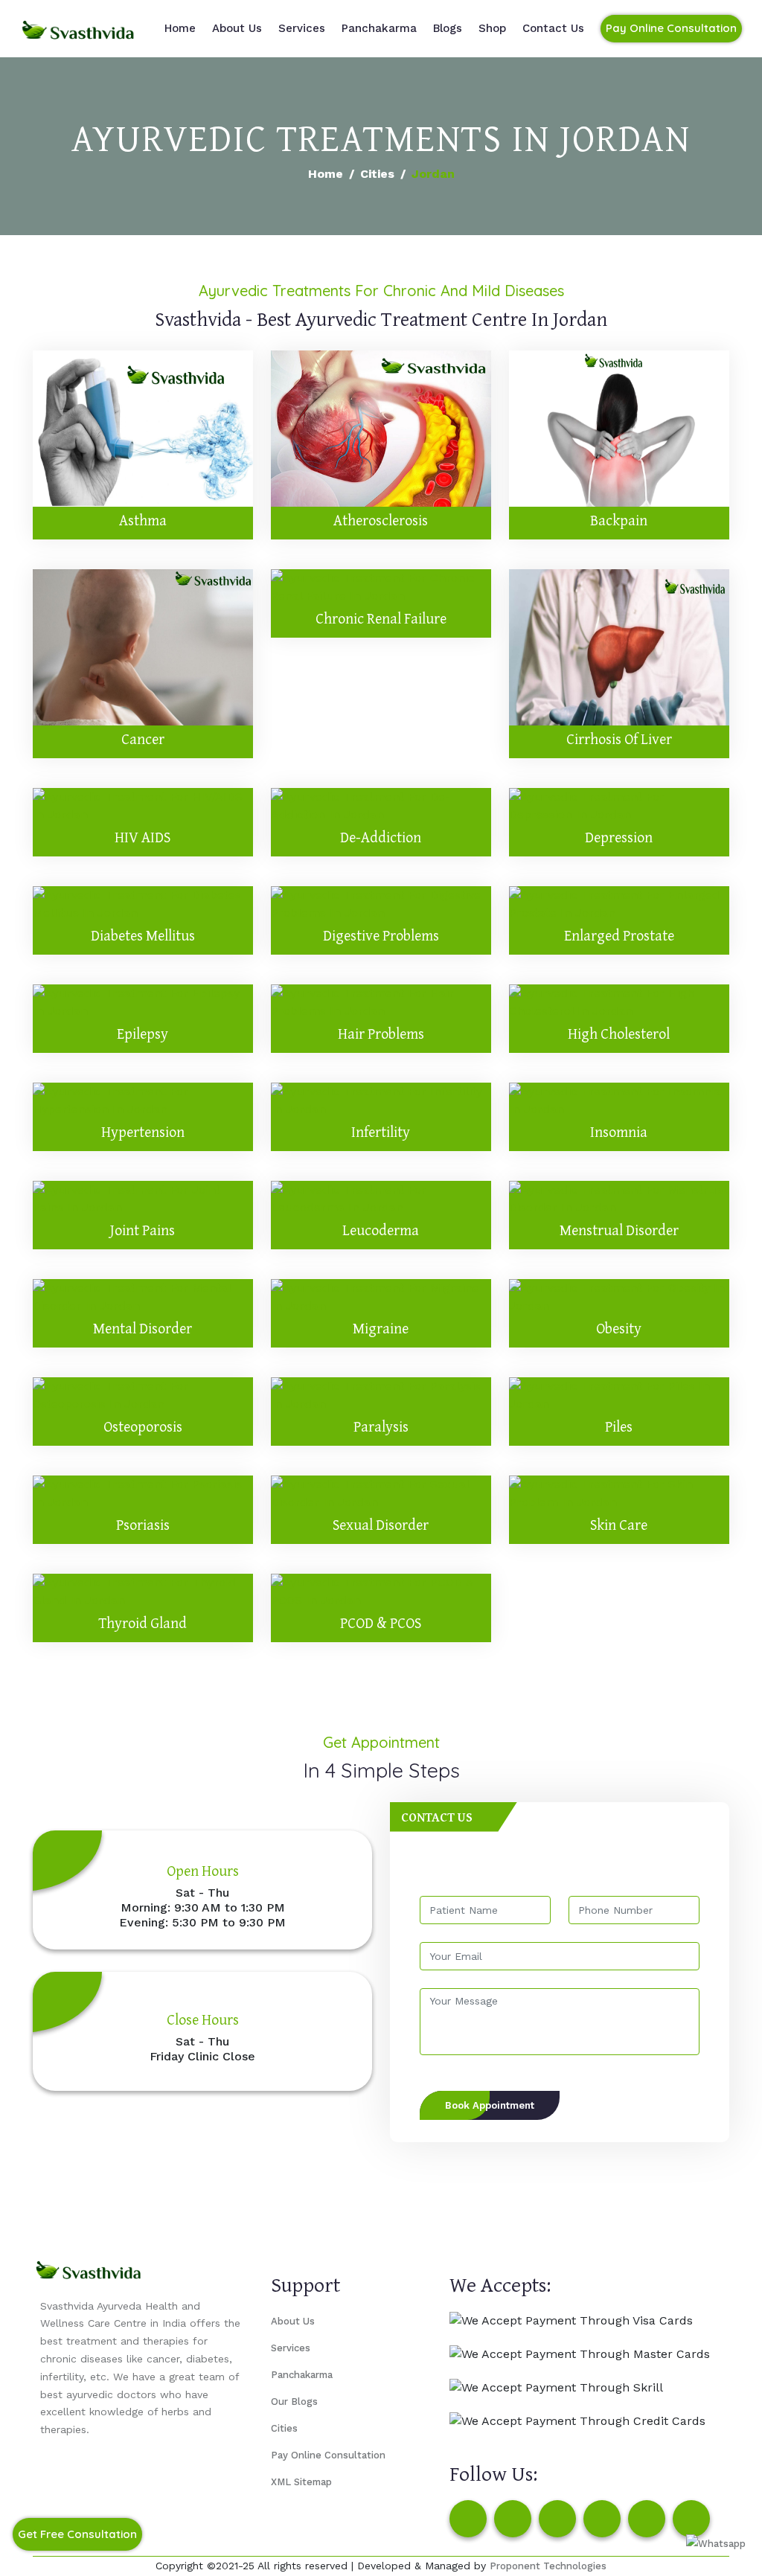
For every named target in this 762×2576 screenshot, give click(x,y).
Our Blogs (294, 2402)
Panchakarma (379, 28)
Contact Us (553, 28)
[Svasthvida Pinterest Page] (602, 2519)
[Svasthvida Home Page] (78, 28)
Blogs (448, 28)
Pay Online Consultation (671, 28)
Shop (492, 28)
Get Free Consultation (77, 2534)
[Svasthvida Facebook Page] (468, 2519)
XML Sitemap (301, 2482)
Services (302, 28)
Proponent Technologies (548, 2566)
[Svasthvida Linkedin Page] (647, 2519)
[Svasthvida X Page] (557, 2519)
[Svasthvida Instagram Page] (513, 2519)
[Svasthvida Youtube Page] (691, 2519)
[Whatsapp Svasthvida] (716, 2544)
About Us (237, 28)
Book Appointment (490, 2105)
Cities (377, 174)
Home (180, 28)
